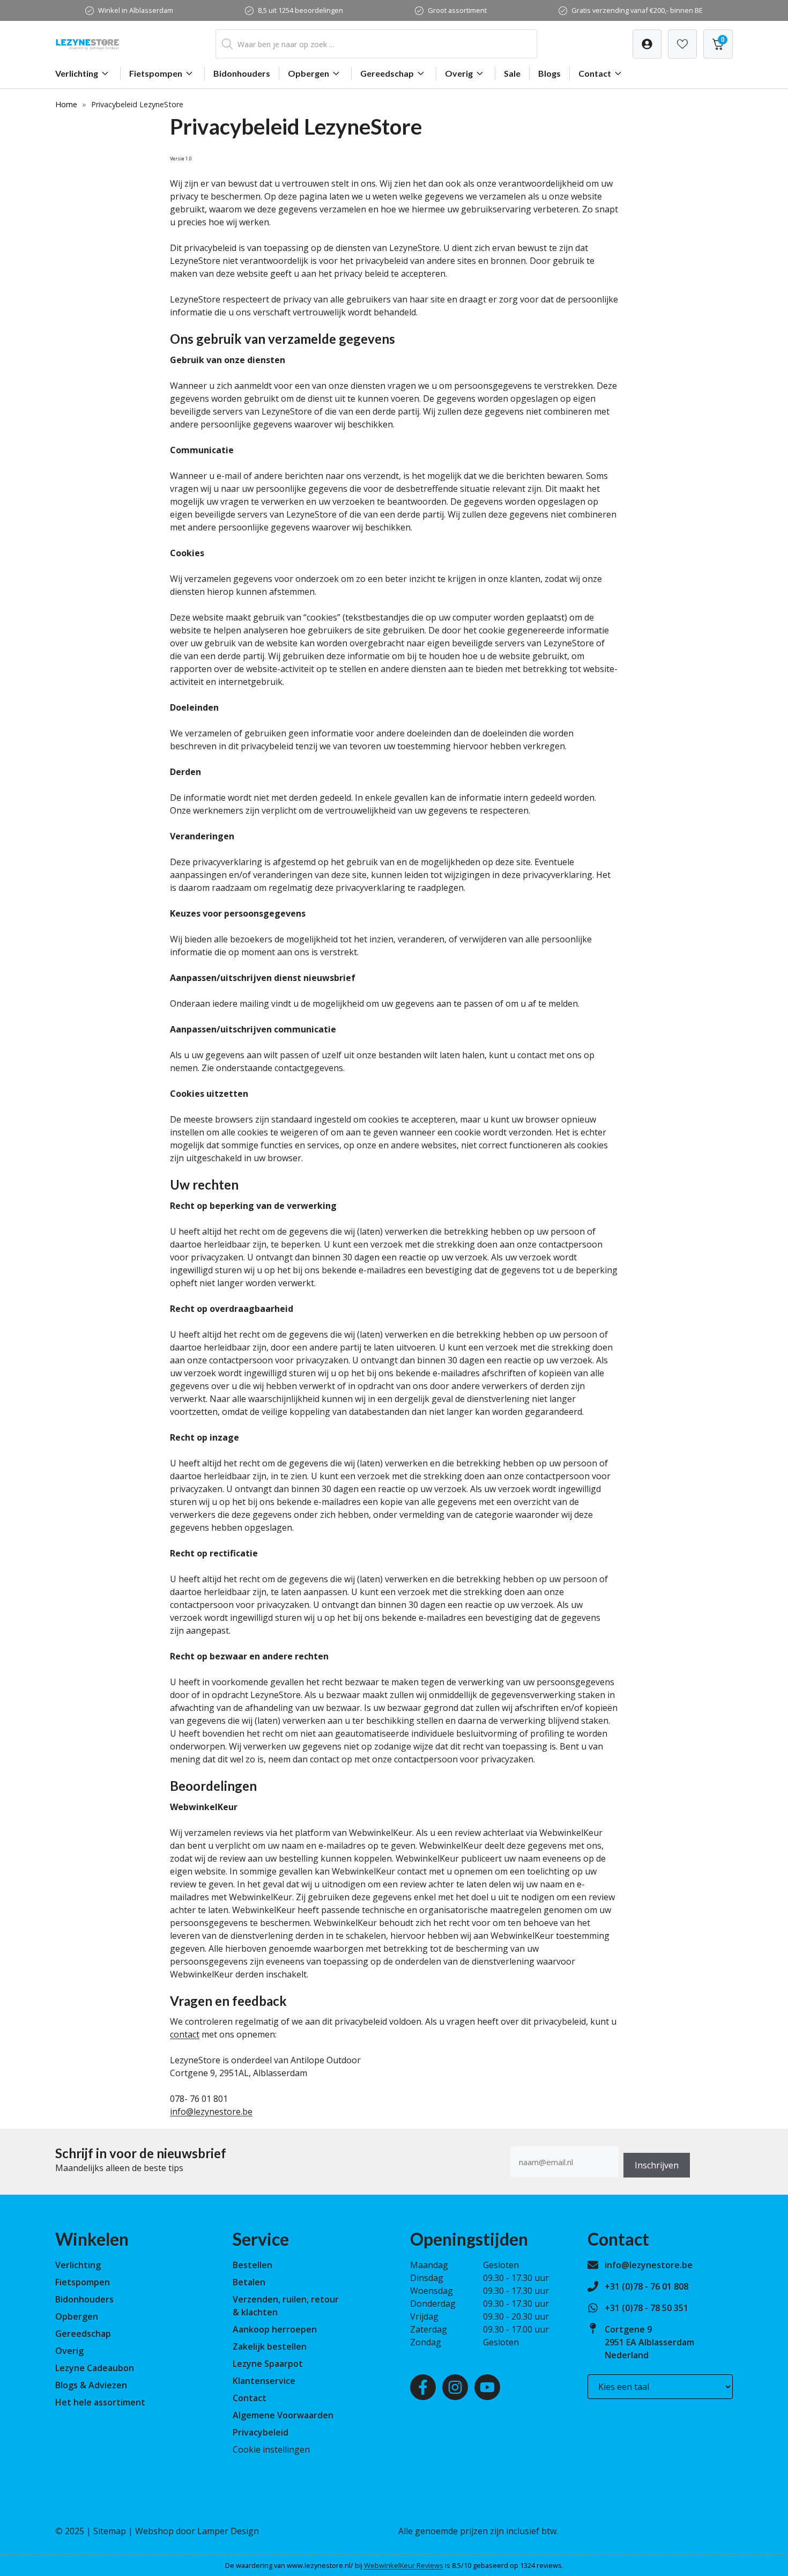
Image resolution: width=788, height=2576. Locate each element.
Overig (459, 73)
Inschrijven (657, 2165)
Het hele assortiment (100, 2402)
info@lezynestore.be (211, 2112)
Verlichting (77, 73)
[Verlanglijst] (647, 44)
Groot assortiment (457, 10)
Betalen (249, 2282)
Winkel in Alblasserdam (136, 10)
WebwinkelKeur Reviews (404, 2565)
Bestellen (252, 2265)
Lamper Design (228, 2531)
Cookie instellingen (271, 2449)
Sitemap (110, 2531)
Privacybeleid (261, 2432)
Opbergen (308, 73)
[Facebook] (423, 2387)
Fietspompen (156, 73)
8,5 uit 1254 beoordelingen (300, 10)
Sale (512, 73)
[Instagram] (455, 2387)
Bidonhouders (242, 73)
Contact (595, 73)
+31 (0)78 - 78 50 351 (646, 2308)
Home (66, 104)
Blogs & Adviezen (91, 2385)
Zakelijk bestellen (270, 2346)
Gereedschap (387, 73)
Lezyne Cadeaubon (95, 2368)
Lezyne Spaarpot (268, 2364)
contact (185, 2034)
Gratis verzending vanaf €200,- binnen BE (637, 10)
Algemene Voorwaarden (283, 2415)
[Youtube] (487, 2387)
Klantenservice (264, 2381)
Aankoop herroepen (275, 2329)
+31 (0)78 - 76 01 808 (646, 2286)
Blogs (549, 73)
